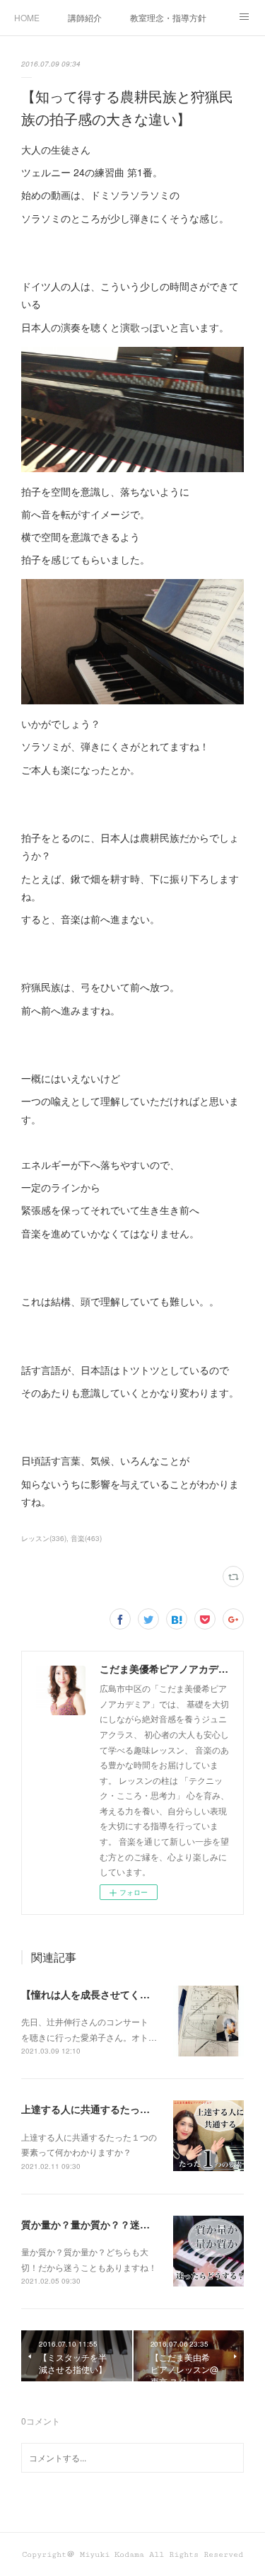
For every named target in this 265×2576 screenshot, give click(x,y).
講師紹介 (85, 17)
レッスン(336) (44, 1538)
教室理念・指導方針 (168, 17)
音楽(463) (86, 1538)
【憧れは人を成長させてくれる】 (95, 1994)
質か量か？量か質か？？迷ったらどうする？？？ (130, 2224)
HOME (27, 17)
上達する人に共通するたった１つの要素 (110, 2109)
